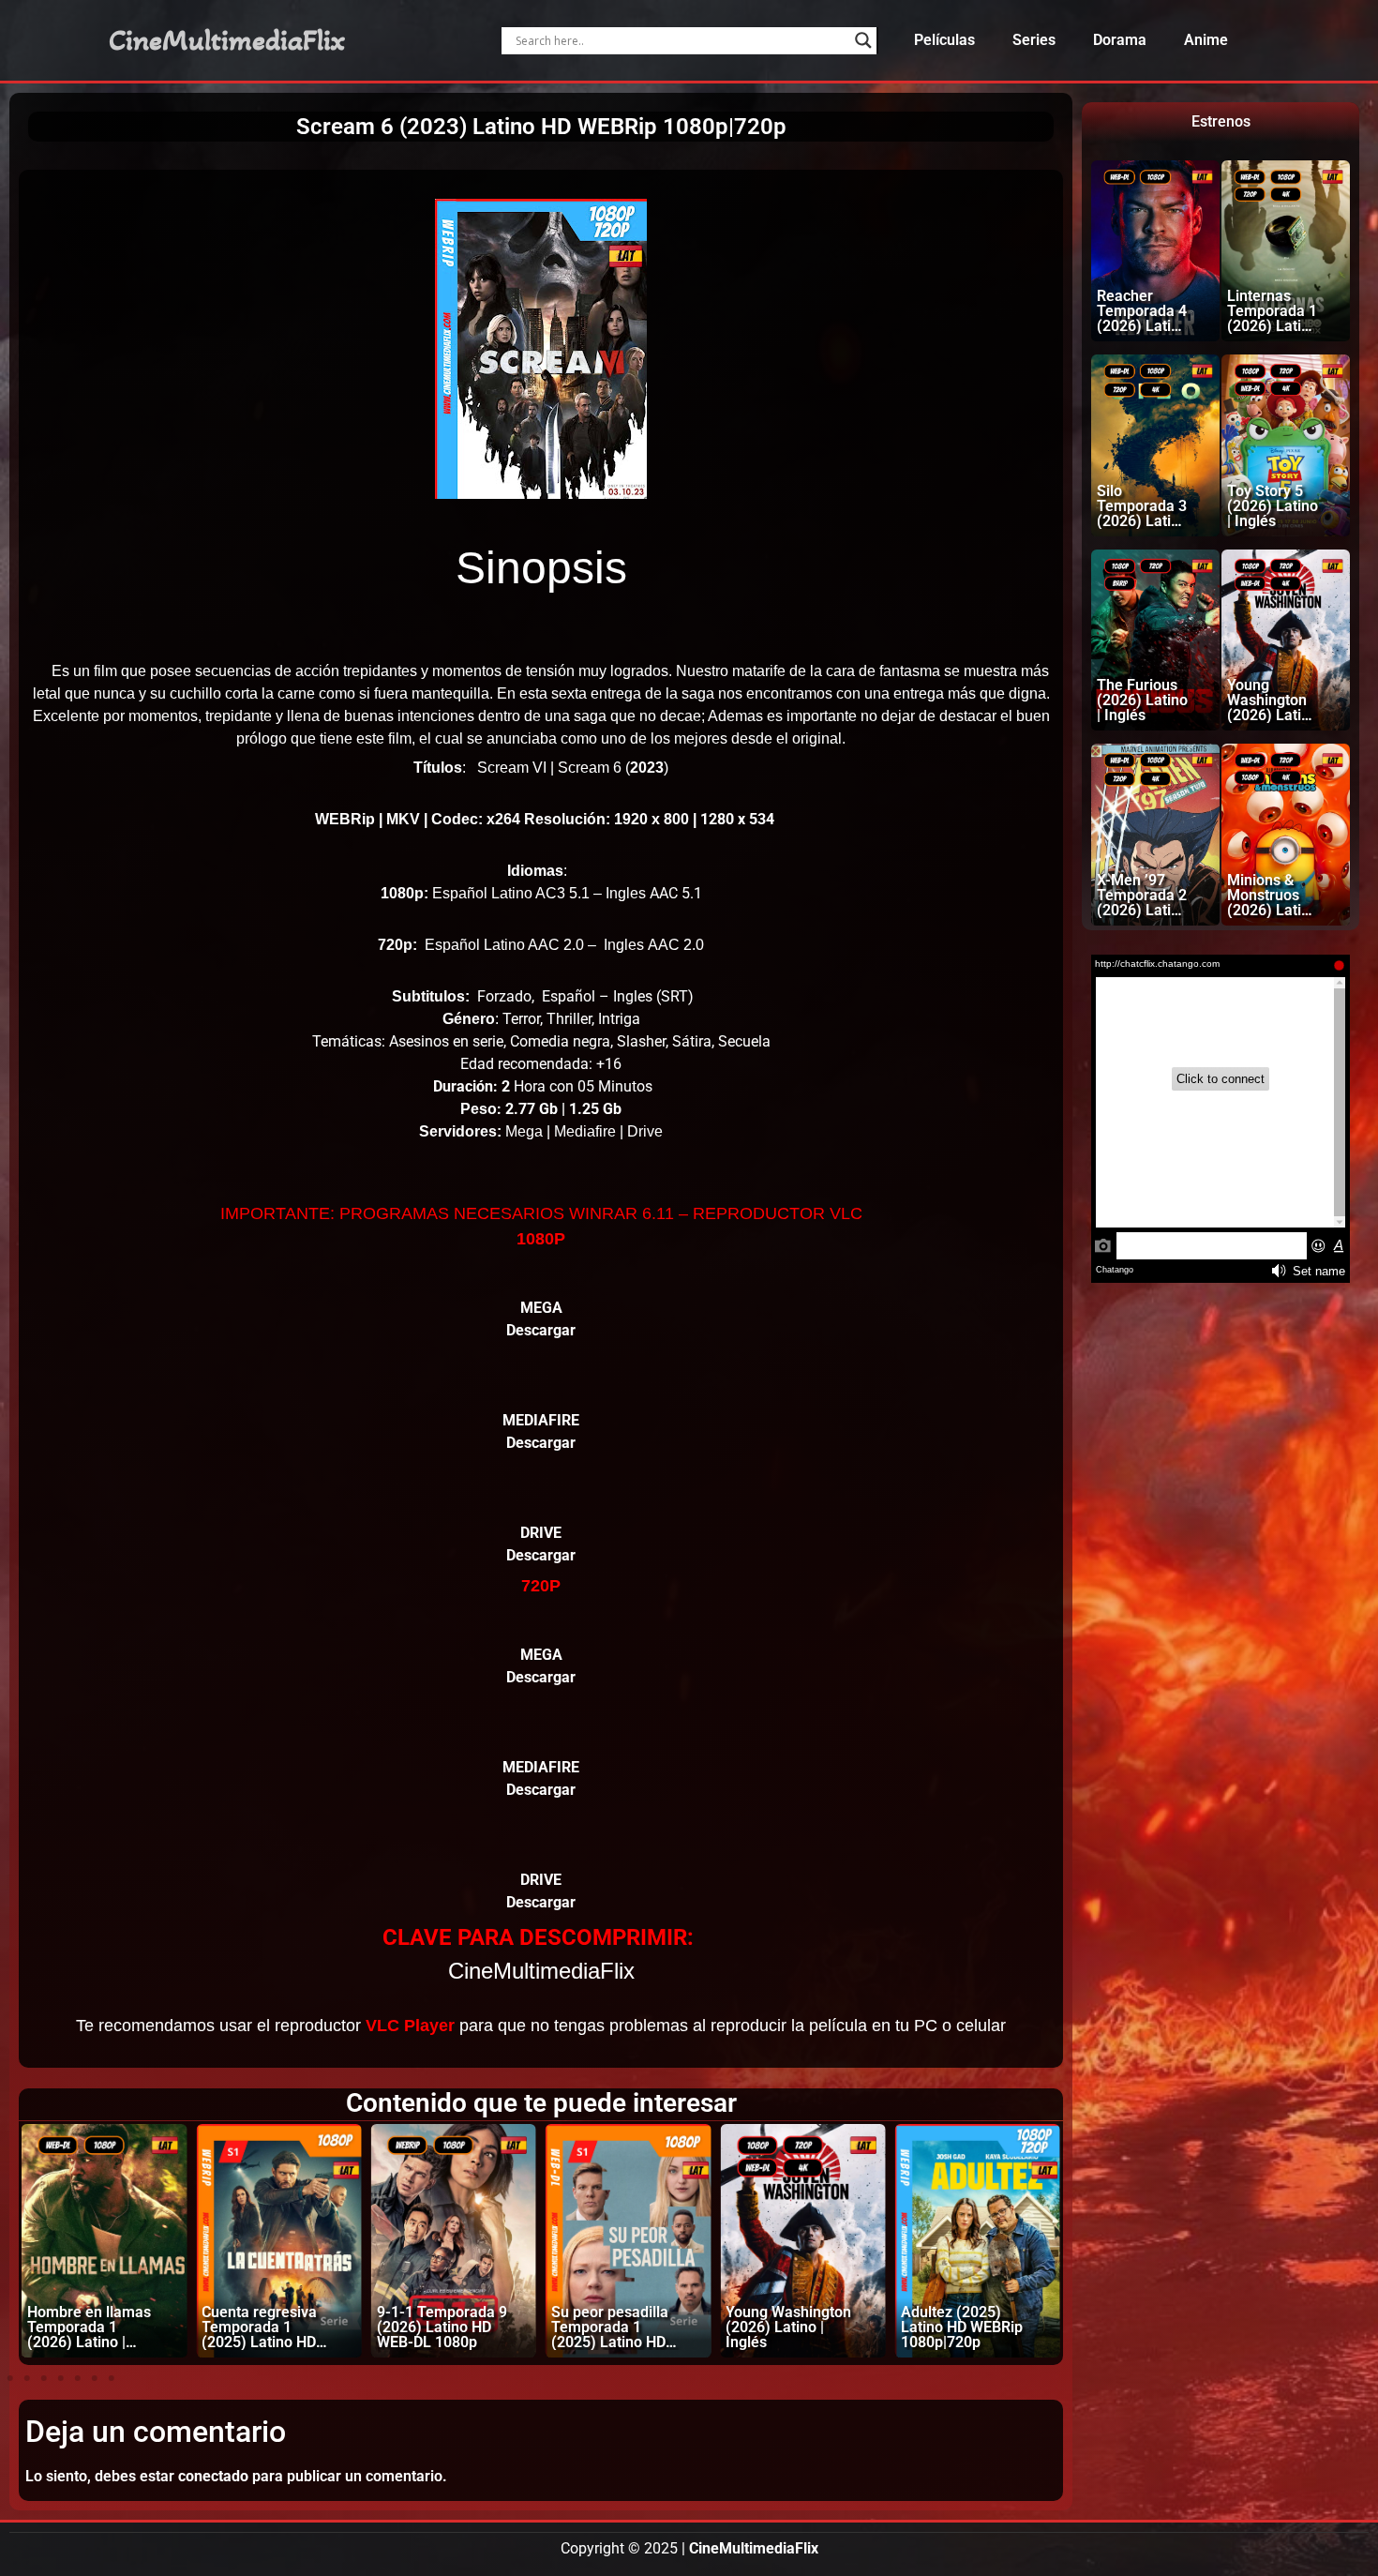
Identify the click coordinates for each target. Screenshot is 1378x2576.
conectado (213, 2476)
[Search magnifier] (863, 40)
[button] (10, 2378)
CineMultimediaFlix (227, 40)
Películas (944, 40)
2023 (647, 768)
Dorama (1120, 40)
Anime (1206, 40)
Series (1034, 40)
